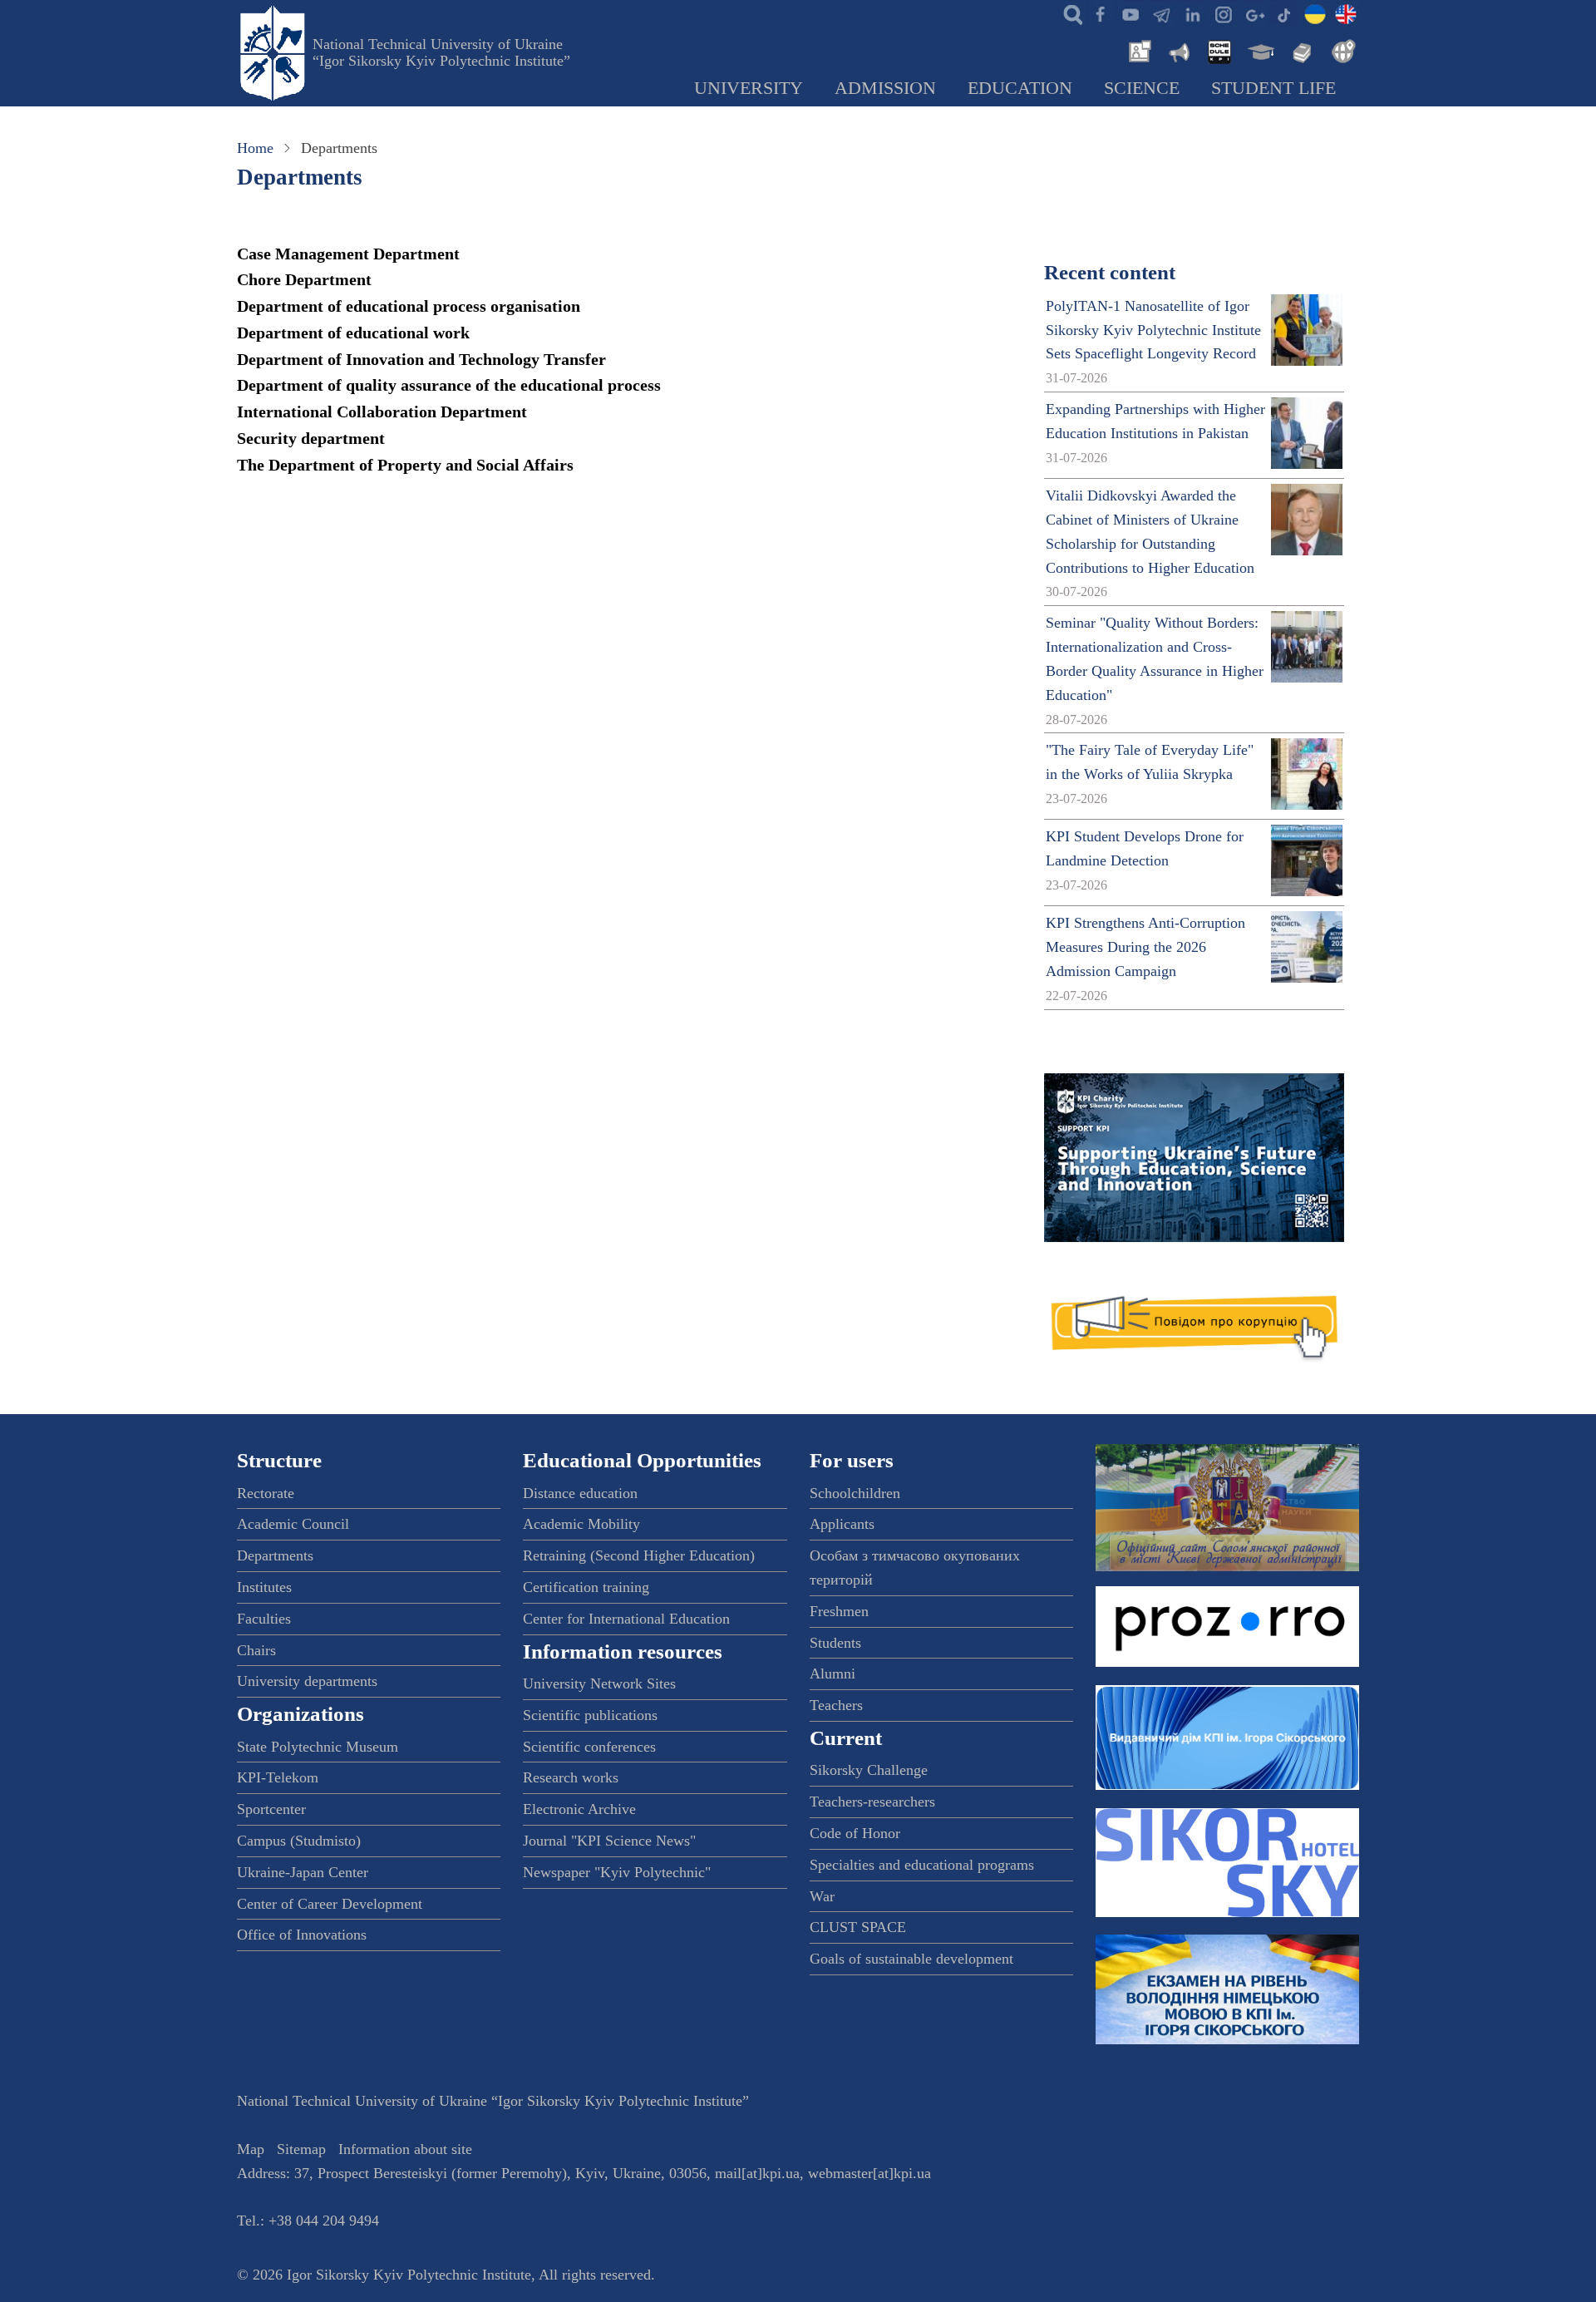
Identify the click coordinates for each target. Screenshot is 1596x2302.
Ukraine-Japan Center (303, 1872)
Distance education (580, 1493)
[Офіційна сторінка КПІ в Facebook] (1100, 13)
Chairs (256, 1650)
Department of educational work (353, 333)
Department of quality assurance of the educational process (449, 385)
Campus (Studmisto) (299, 1841)
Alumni (832, 1674)
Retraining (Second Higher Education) (639, 1555)
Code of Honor (855, 1833)
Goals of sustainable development (911, 1959)
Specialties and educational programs (922, 1865)
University (749, 88)
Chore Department (304, 279)
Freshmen (839, 1611)
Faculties (264, 1619)
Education (1020, 88)
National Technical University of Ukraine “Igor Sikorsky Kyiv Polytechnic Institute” (441, 52)
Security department (311, 438)
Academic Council (293, 1524)
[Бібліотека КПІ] (1300, 50)
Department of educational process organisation (409, 306)
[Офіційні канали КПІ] (1161, 13)
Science (1142, 88)
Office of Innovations (302, 1935)
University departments (307, 1681)
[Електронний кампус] (1259, 50)
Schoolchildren (855, 1493)
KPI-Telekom (278, 1777)
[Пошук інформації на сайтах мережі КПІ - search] (1069, 13)
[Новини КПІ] (1137, 50)
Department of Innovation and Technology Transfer (421, 359)
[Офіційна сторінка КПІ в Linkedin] (1192, 13)
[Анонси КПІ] (1178, 50)
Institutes (264, 1587)
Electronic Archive (579, 1809)
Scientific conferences (589, 1747)
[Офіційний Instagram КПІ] (1223, 13)
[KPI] (1346, 13)
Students (835, 1643)
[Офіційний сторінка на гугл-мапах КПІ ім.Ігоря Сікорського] (1254, 13)
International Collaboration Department (382, 412)
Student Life (1273, 88)
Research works (571, 1777)
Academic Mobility (581, 1524)
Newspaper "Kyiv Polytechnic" (617, 1872)
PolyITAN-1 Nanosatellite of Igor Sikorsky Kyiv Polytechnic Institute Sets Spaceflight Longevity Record (1153, 330)
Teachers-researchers (872, 1802)
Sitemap (301, 2149)
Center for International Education (626, 1619)
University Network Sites (599, 1683)
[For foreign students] (1341, 50)
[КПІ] (1315, 13)
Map (251, 2149)
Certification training (586, 1587)
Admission (885, 88)
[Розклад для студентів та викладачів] (1219, 50)
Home (255, 148)
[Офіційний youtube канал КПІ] (1130, 13)
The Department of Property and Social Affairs (405, 465)
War (822, 1896)
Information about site (405, 2149)
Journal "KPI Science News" (609, 1841)
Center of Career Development (330, 1904)
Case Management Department (348, 254)
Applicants (842, 1524)
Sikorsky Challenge (869, 1770)
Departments (275, 1555)
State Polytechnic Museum (318, 1747)
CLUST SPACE (858, 1927)
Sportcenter (271, 1809)
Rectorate (266, 1493)
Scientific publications (590, 1715)
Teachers (836, 1705)
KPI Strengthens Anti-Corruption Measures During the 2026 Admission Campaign (1145, 947)
